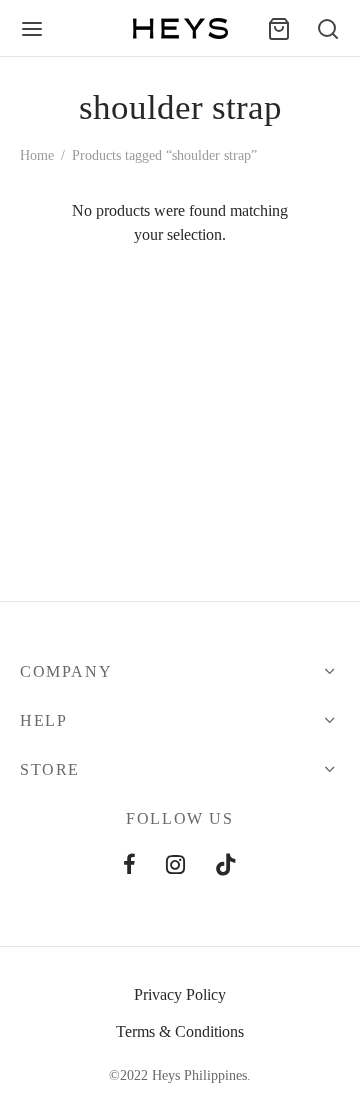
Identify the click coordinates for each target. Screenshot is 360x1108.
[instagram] (175, 866)
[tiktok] (226, 866)
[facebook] (129, 866)
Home (37, 155)
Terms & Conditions (180, 1031)
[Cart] (279, 29)
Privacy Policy (180, 994)
